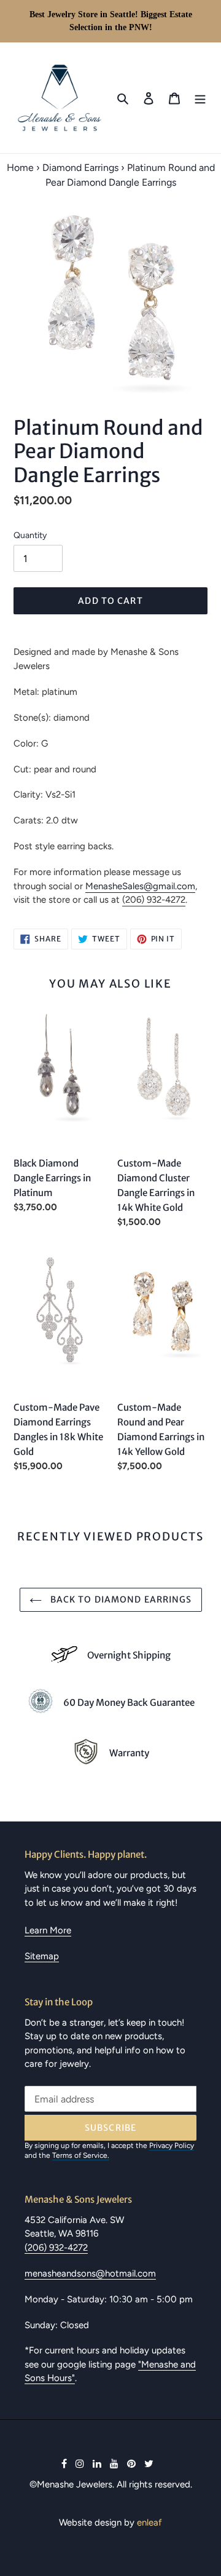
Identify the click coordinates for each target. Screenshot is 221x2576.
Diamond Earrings (80, 168)
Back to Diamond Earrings (120, 1599)
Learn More (48, 1930)
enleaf (149, 2522)
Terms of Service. (81, 2155)
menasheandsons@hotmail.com (90, 2273)
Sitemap (42, 1956)
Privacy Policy (172, 2146)
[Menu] (200, 98)
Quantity (30, 535)
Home (20, 168)
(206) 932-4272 (154, 900)
